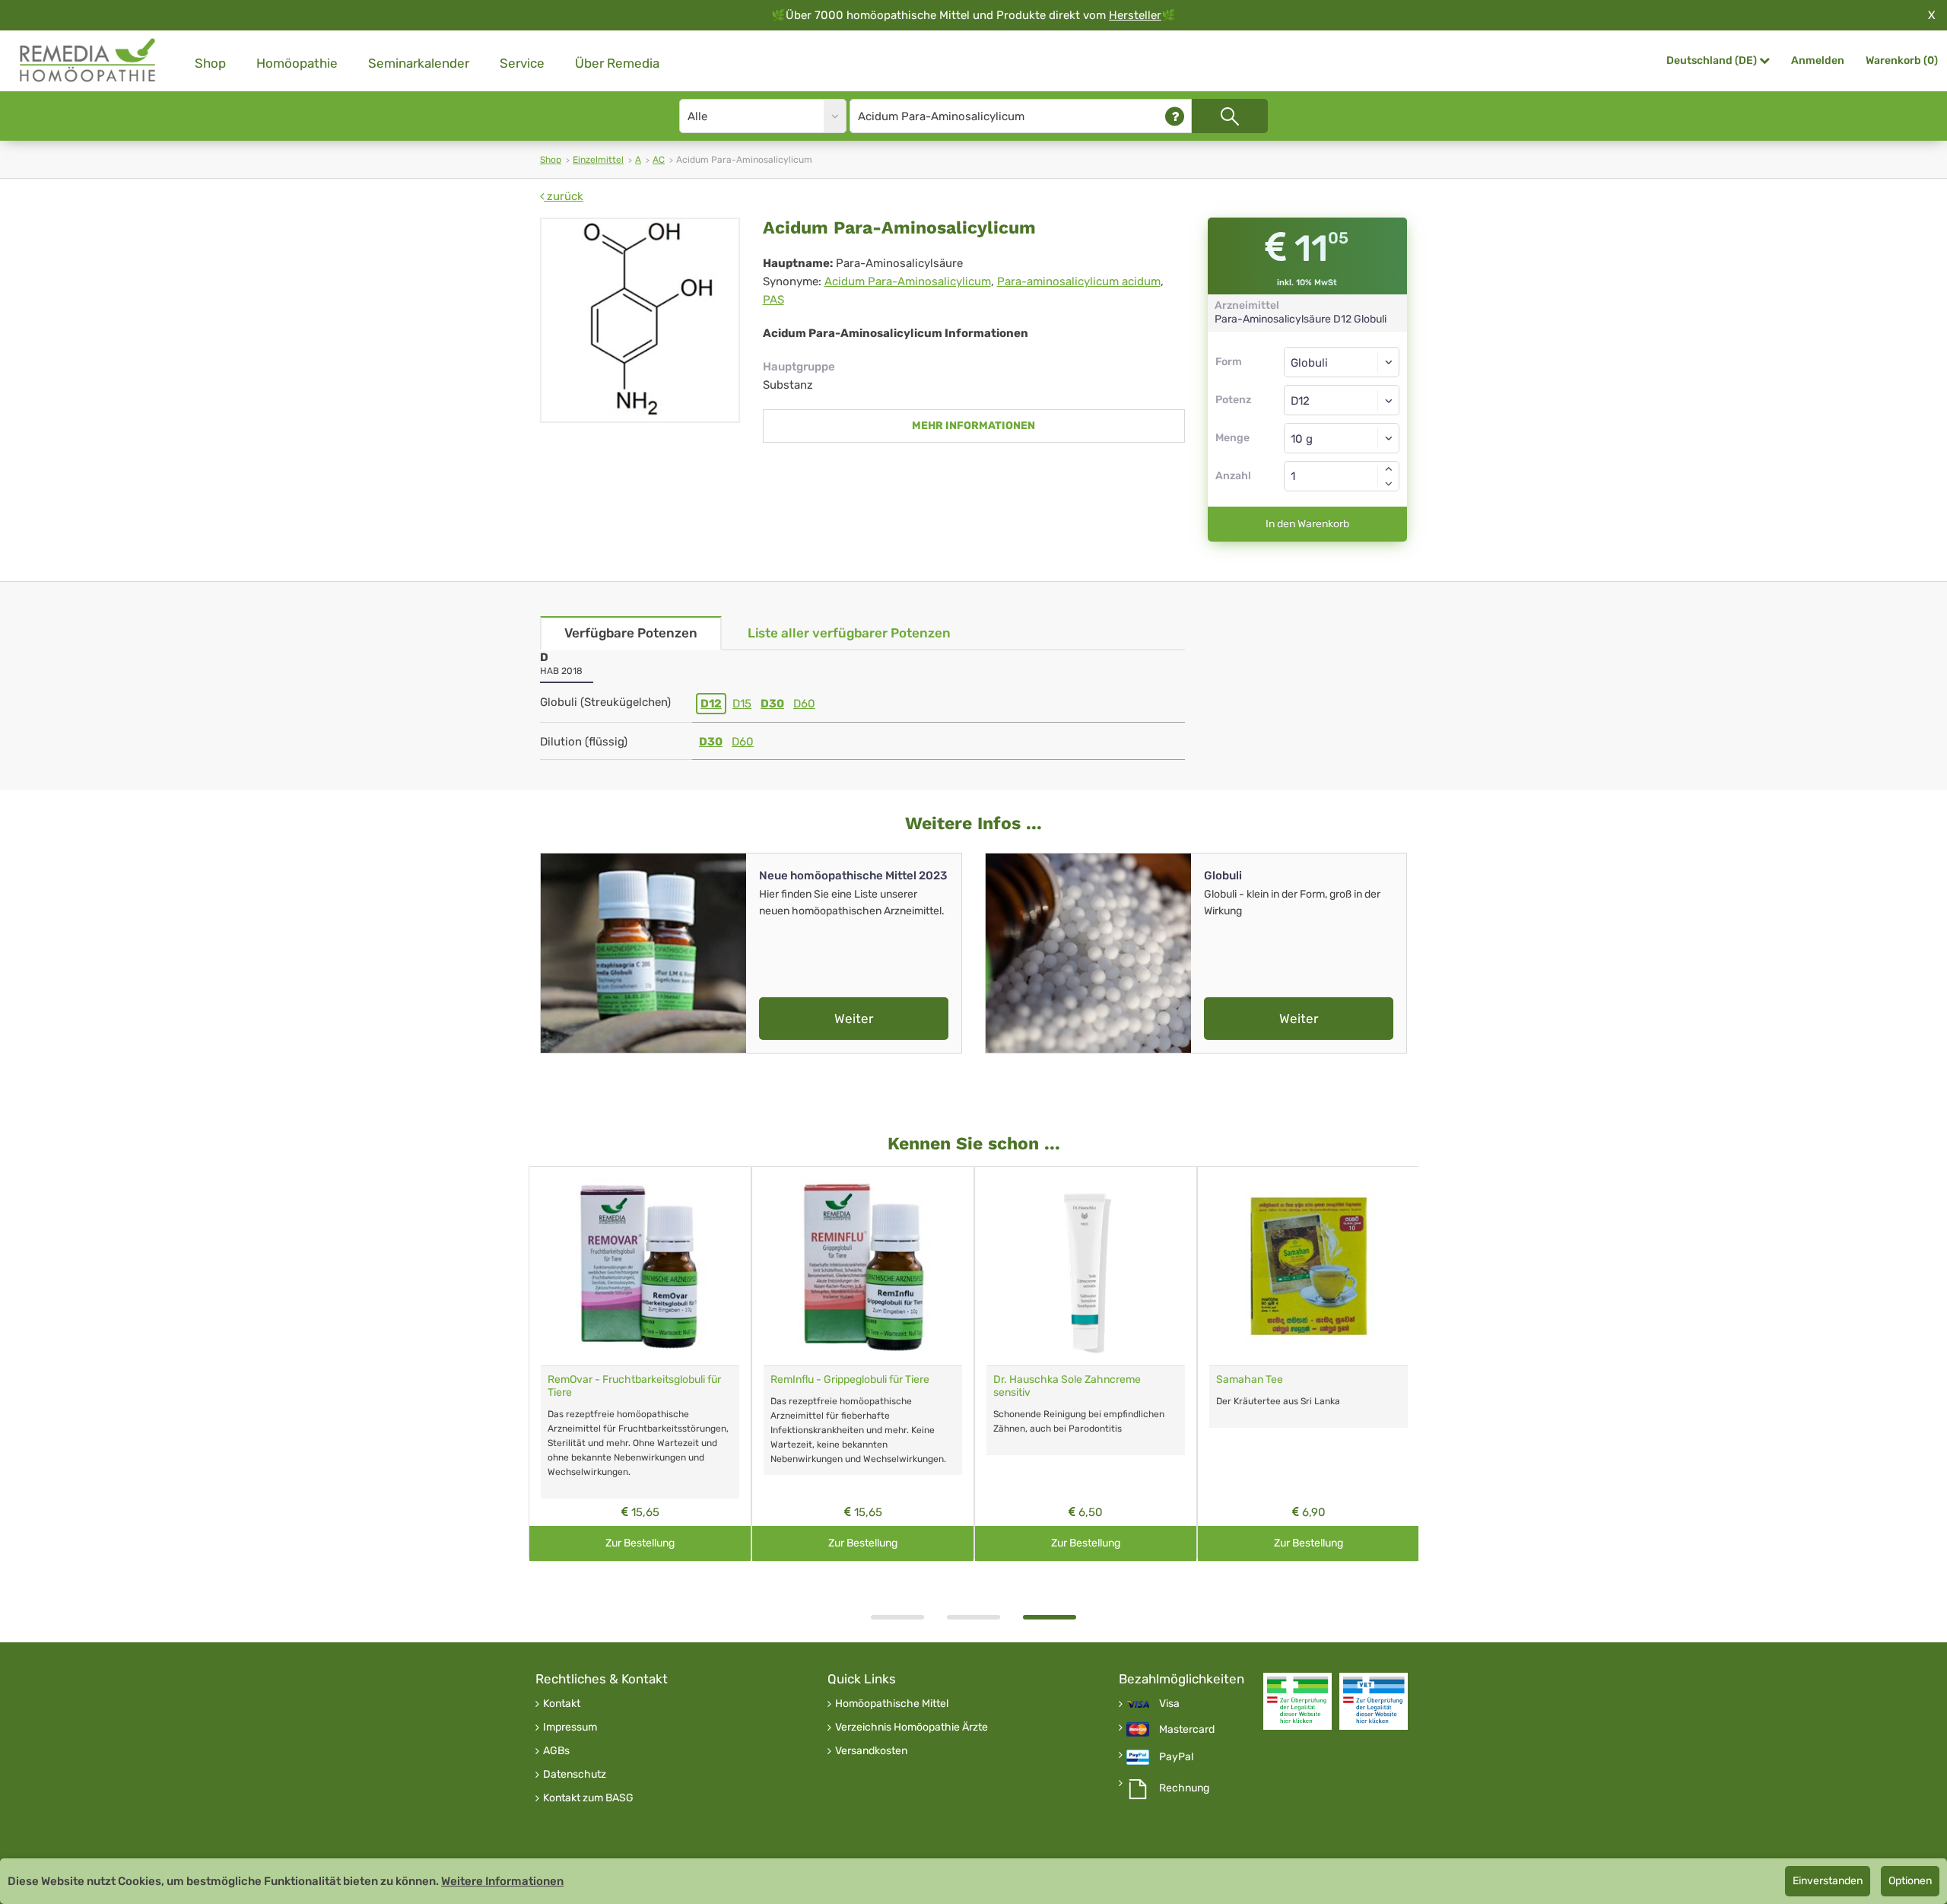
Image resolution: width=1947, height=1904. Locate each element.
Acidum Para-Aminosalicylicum (908, 281)
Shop (210, 63)
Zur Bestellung (640, 1543)
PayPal (1176, 1757)
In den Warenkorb (1307, 524)
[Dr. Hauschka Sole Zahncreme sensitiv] (1086, 1266)
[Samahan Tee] (1309, 1266)
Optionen (1910, 1881)
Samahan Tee (1250, 1380)
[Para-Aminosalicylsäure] (640, 320)
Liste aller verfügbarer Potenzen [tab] (849, 633)
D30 (772, 704)
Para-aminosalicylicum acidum (1079, 281)
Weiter (854, 1019)
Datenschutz (575, 1775)
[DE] (88, 60)
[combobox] (1342, 400)
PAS (773, 300)
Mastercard (1187, 1730)
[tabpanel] (1086, 1364)
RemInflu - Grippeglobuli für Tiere (850, 1380)
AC (659, 160)
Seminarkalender (419, 63)
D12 (711, 704)
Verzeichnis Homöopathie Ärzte (912, 1728)
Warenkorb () (1902, 60)
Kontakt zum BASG (588, 1798)
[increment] (1389, 469)
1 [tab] (897, 1617)
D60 (804, 704)
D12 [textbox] (1300, 401)
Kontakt (562, 1704)
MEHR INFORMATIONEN (973, 426)
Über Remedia (617, 63)
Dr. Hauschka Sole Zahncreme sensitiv (1067, 1386)
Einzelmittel (598, 160)
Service (522, 63)
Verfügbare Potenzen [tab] (631, 633)
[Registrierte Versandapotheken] (1297, 1701)
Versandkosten (871, 1751)
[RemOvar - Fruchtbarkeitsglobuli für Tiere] (640, 1266)
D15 (742, 704)
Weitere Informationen (502, 1881)
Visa (1169, 1704)
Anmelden (1818, 60)
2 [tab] (973, 1617)
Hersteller (1135, 15)
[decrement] (1389, 484)
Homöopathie (297, 63)
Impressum (570, 1728)
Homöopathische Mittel (892, 1704)
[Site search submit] (1230, 116)
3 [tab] (1050, 1617)
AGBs (556, 1751)
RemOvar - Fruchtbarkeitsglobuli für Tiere (634, 1386)
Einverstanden (1828, 1881)
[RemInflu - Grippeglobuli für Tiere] (863, 1266)
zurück (564, 196)
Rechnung (1184, 1788)
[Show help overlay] (1175, 116)
